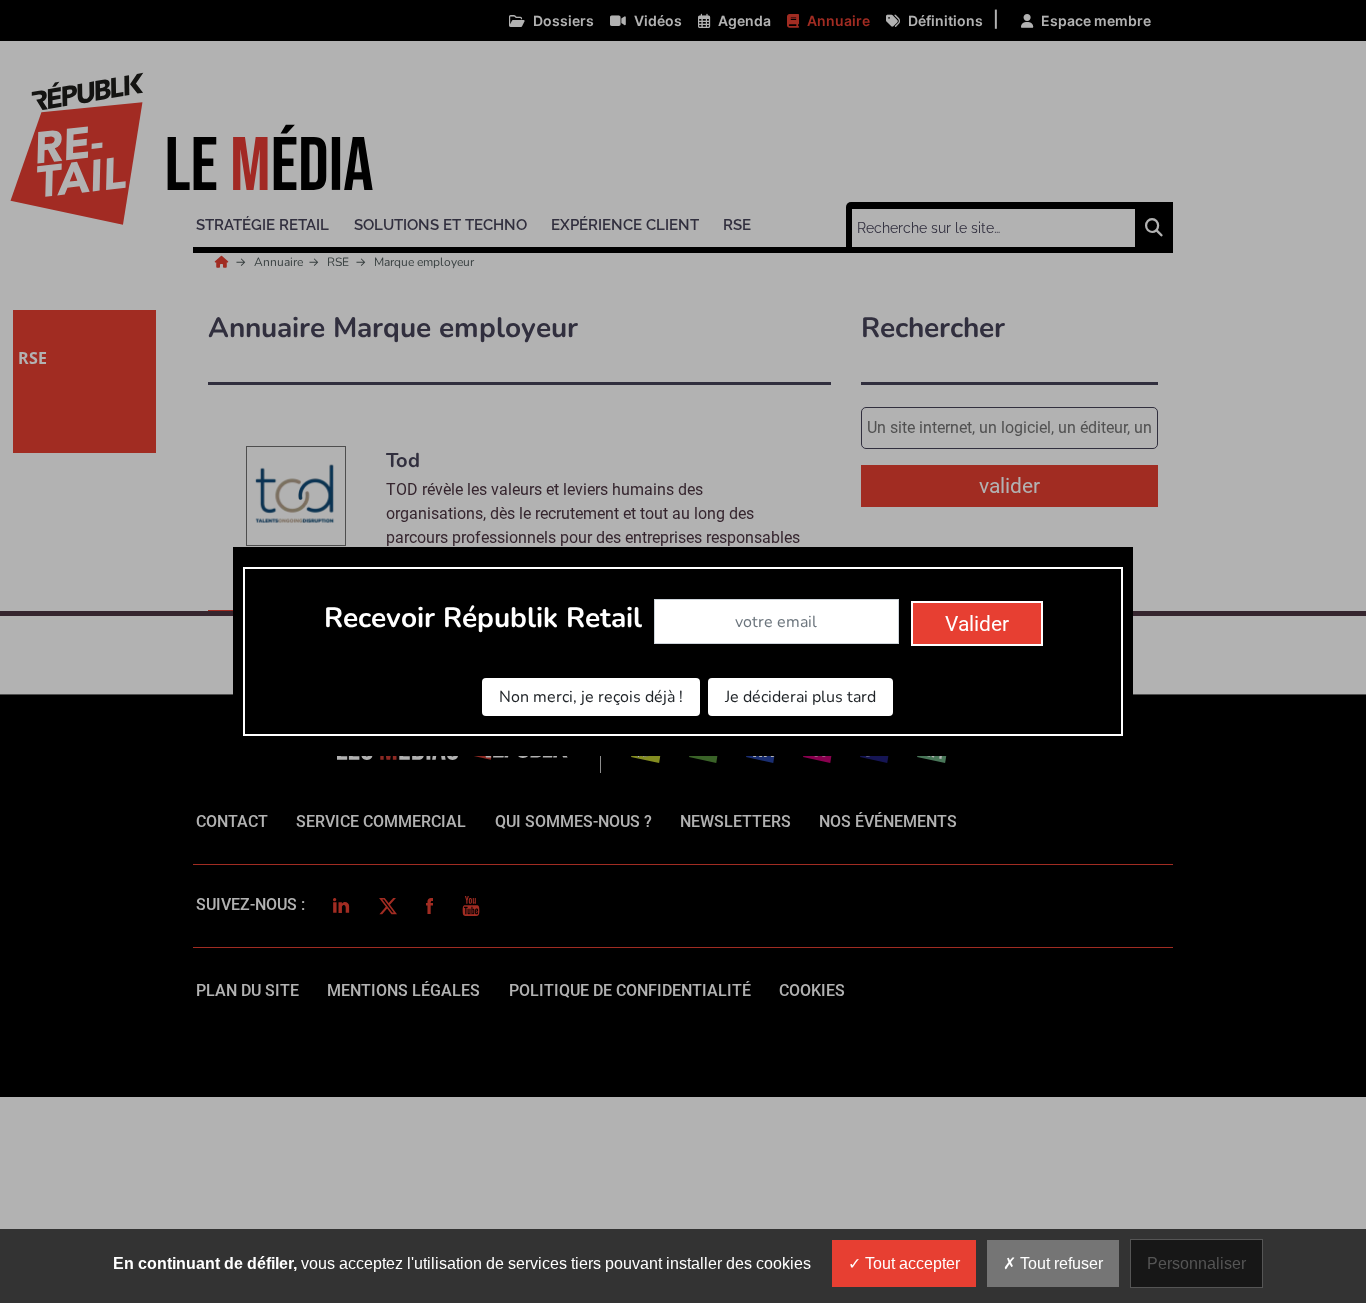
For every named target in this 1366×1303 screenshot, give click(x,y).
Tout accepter (910, 1263)
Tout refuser (1059, 1263)
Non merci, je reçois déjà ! (591, 697)
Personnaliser (1196, 1263)
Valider (977, 624)
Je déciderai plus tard (800, 697)
